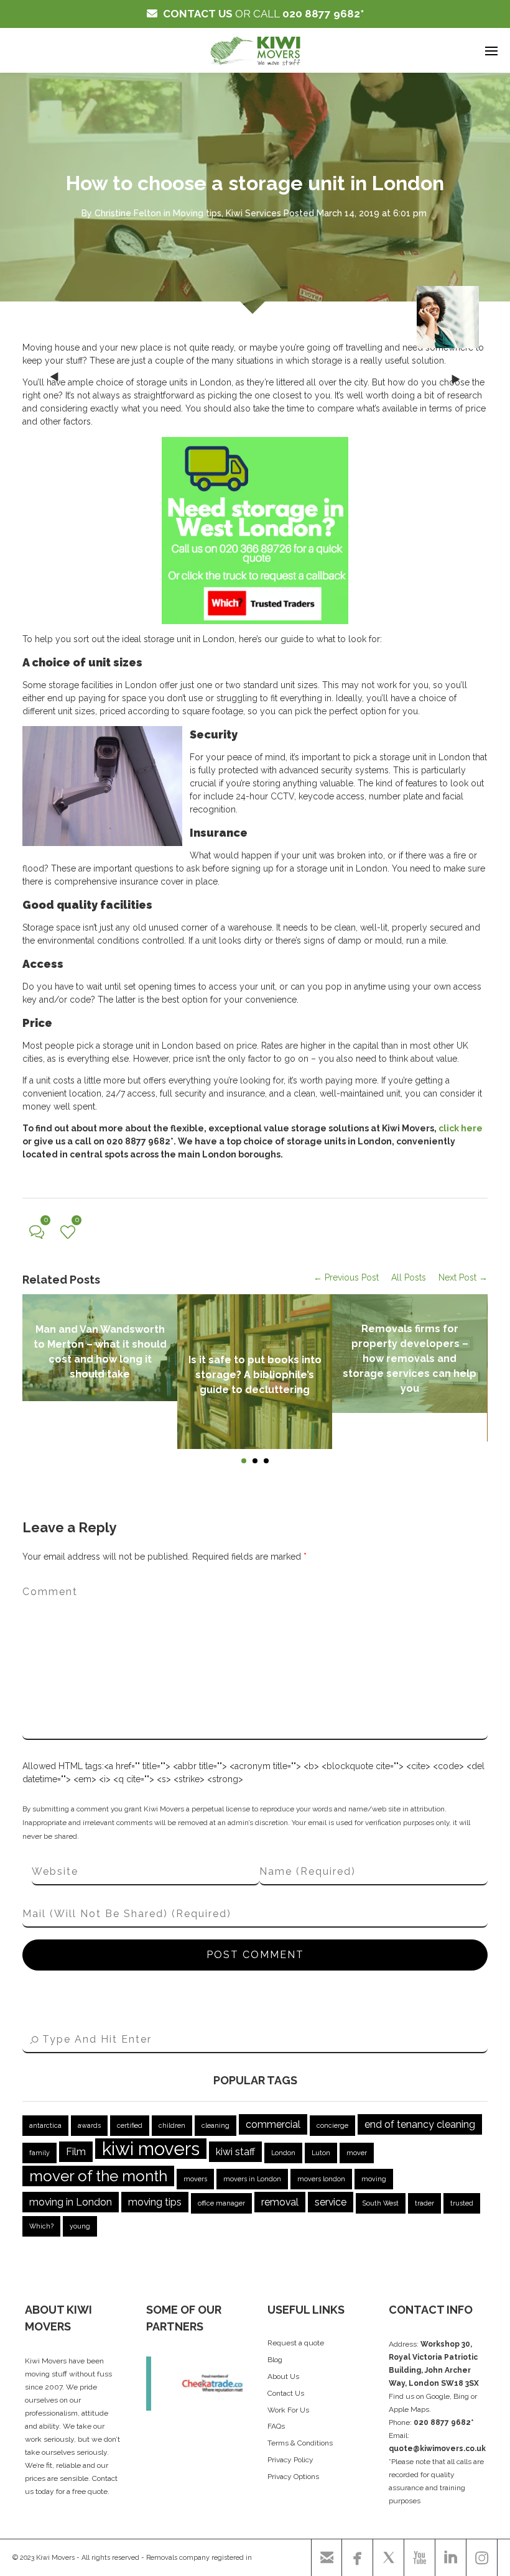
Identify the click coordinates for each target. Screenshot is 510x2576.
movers (195, 2179)
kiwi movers (151, 2149)
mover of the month (98, 2176)
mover (357, 2153)
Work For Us (288, 2410)
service (331, 2202)
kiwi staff (235, 2152)
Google (438, 2396)
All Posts (409, 1277)
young (80, 2226)
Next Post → (463, 1277)
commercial (273, 2124)
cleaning (216, 2125)
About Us (283, 2376)
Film (76, 2152)
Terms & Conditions (300, 2443)
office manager (221, 2203)
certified (130, 2125)
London (283, 2153)
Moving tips (197, 213)
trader (424, 2203)
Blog (275, 2360)
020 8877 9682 (321, 14)
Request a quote (296, 2343)
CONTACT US (198, 14)
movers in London (252, 2179)
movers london (321, 2179)
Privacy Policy (290, 2460)
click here (461, 1128)
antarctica (45, 2125)
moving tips (155, 2202)
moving (374, 2179)
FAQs (276, 2426)
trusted (462, 2203)
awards (89, 2125)
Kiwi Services (253, 213)
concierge (332, 2125)
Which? (41, 2226)
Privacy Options (293, 2477)
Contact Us (286, 2393)
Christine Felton (128, 213)
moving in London (71, 2202)
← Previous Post (346, 1277)
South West (381, 2203)
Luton (321, 2153)
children (172, 2125)
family (39, 2153)
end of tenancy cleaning (420, 2124)
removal (280, 2202)
